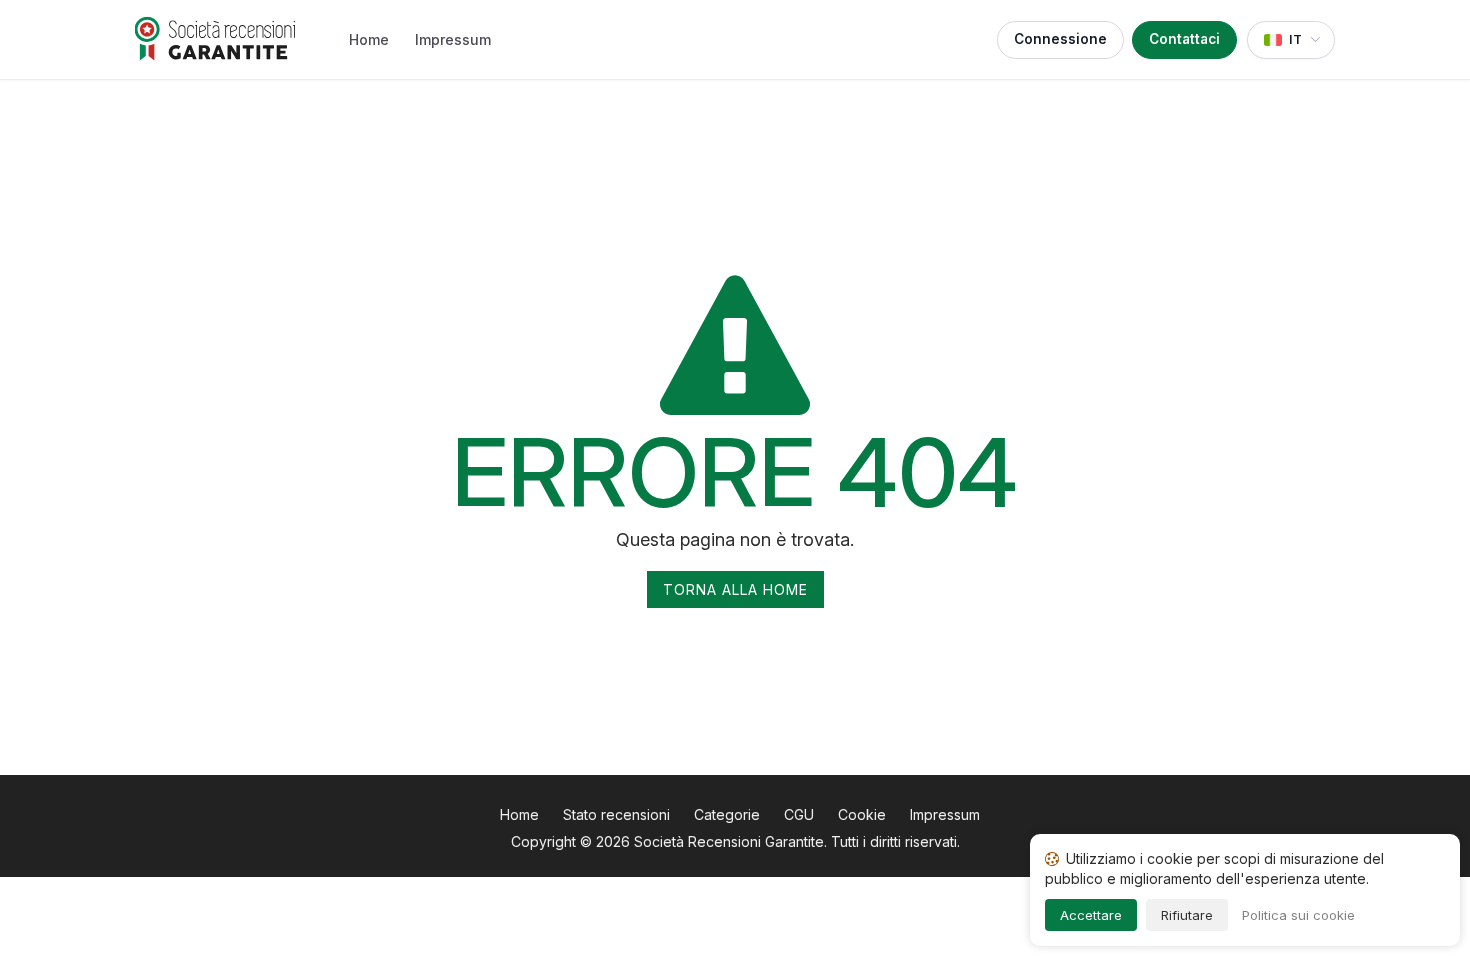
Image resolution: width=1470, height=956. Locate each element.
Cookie (862, 814)
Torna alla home (735, 589)
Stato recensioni (616, 814)
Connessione (1060, 39)
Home (369, 39)
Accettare (1091, 915)
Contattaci (1184, 39)
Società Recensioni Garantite (729, 841)
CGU (799, 814)
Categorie (727, 814)
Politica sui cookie (1298, 915)
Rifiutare (1187, 915)
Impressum (453, 39)
